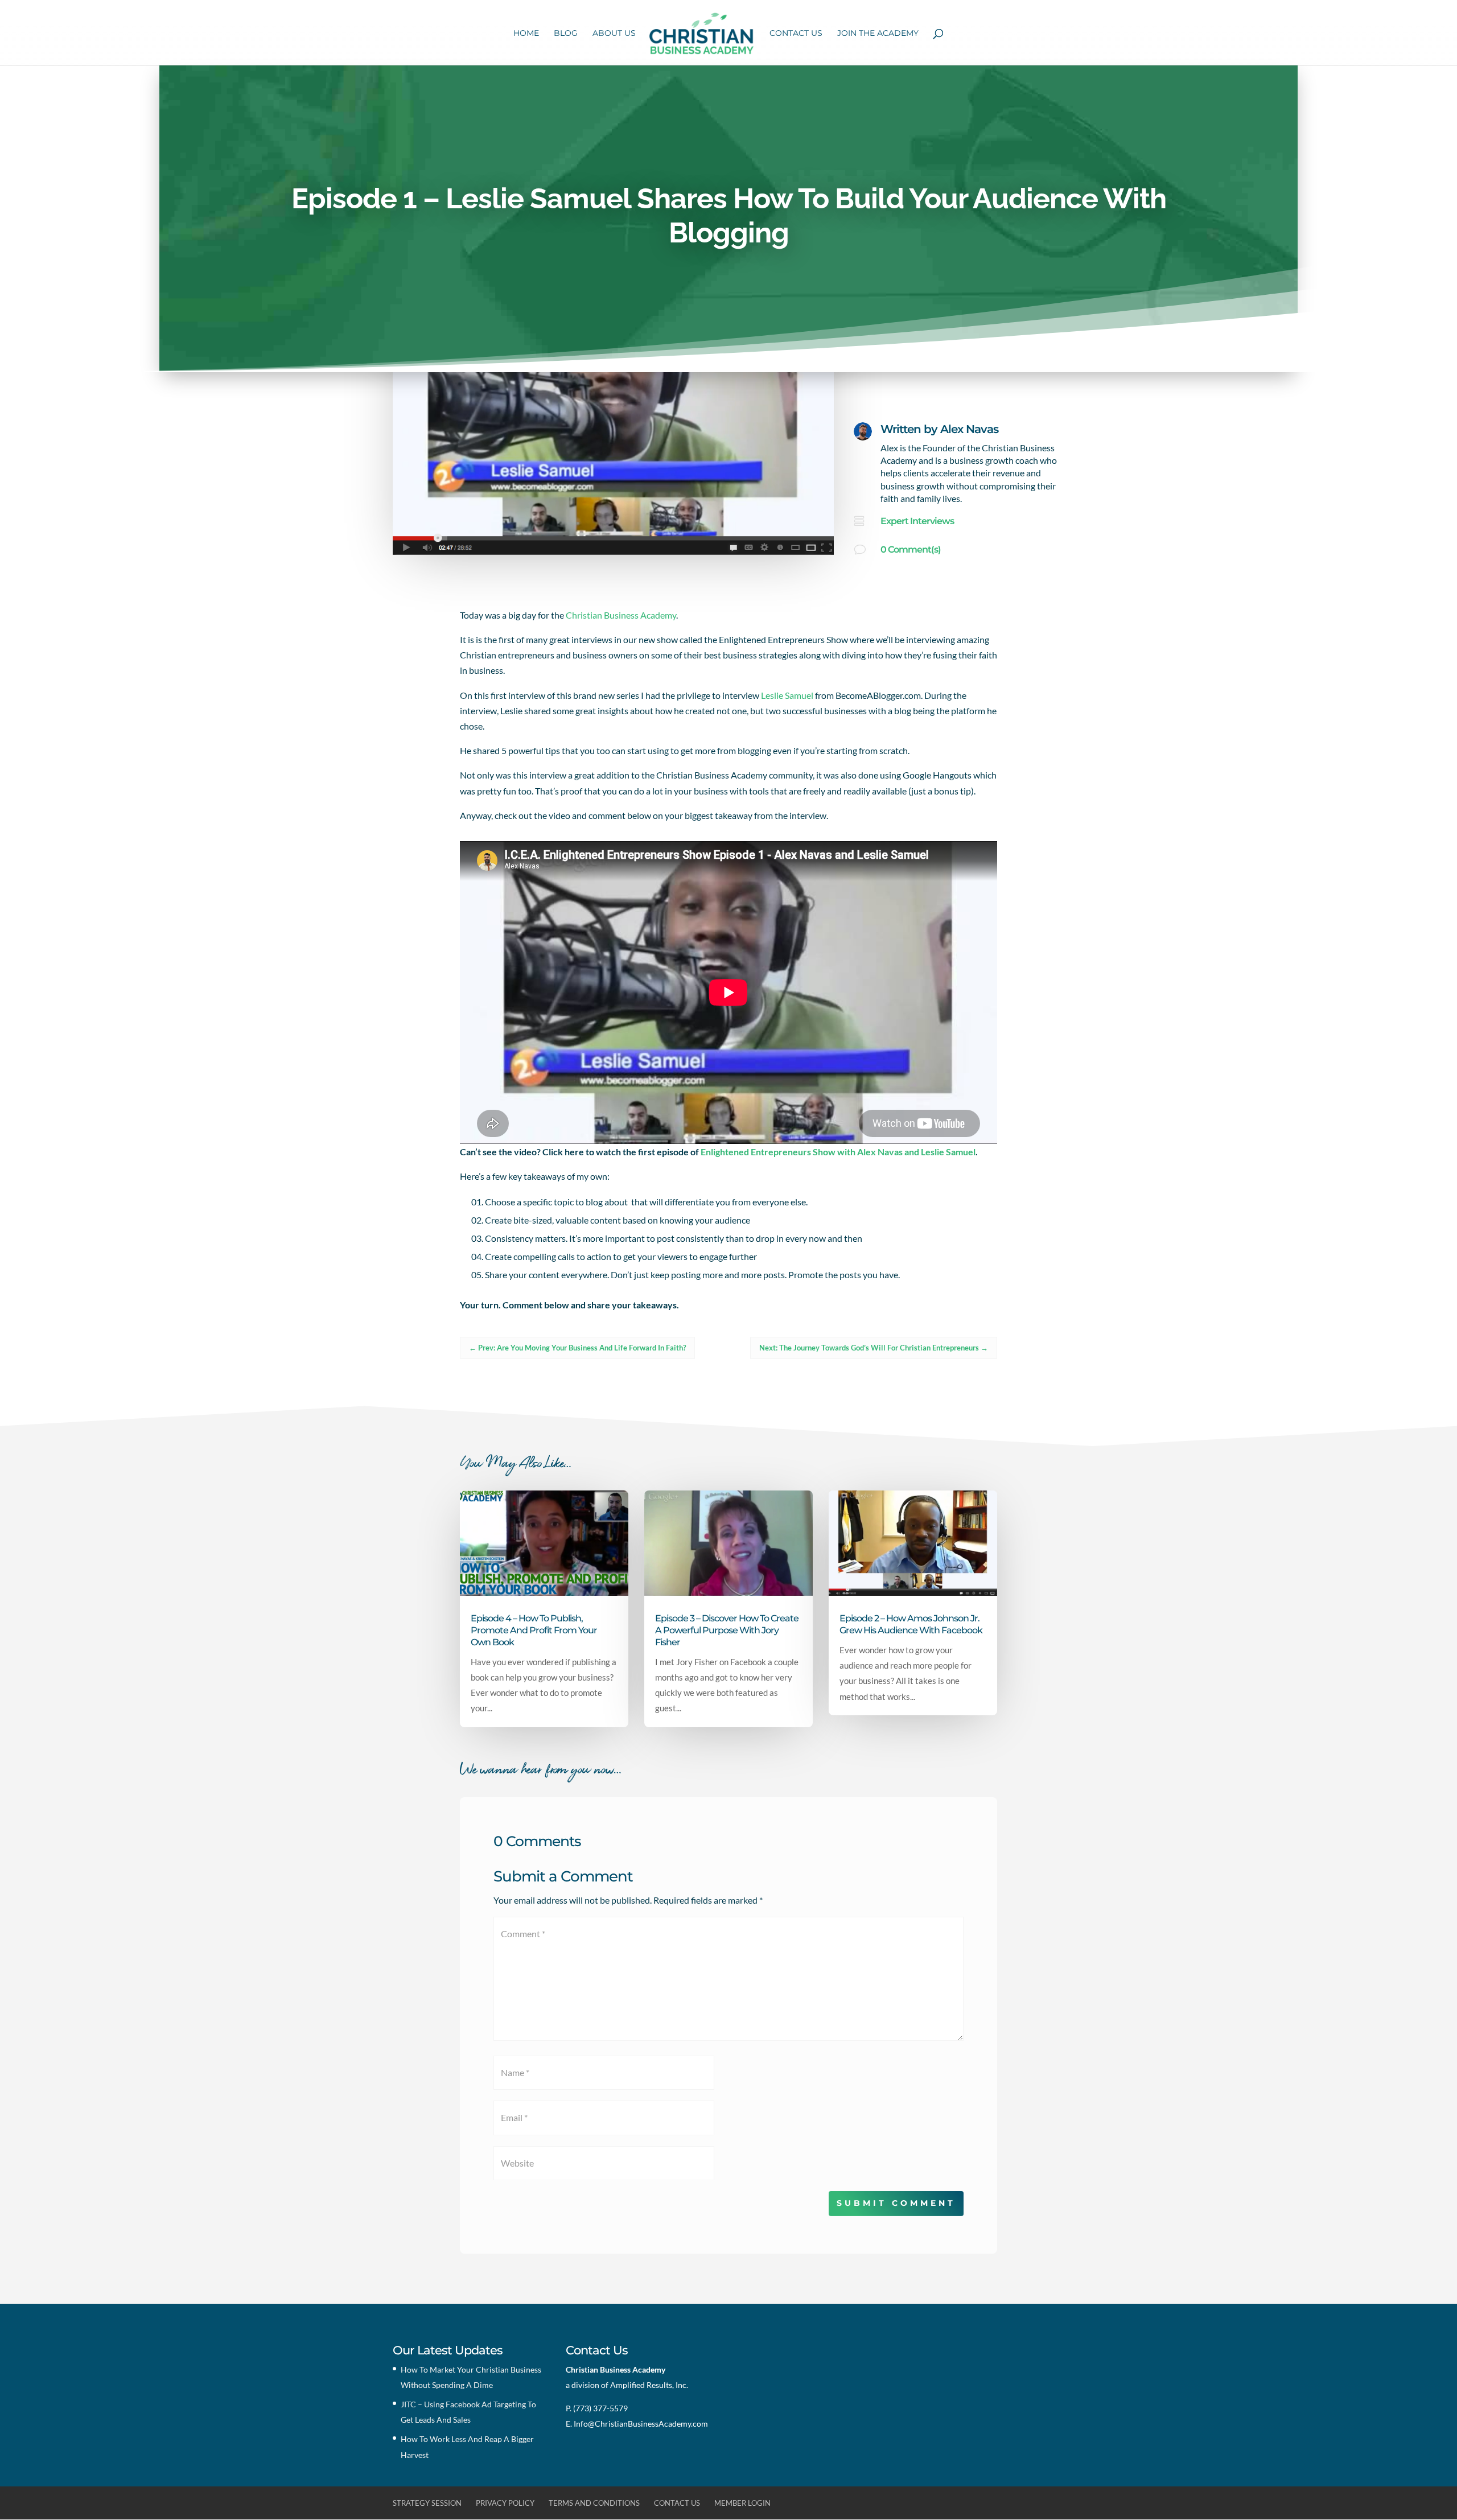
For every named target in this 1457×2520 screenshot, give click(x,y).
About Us (614, 34)
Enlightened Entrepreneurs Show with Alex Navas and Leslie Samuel (838, 1152)
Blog (566, 34)
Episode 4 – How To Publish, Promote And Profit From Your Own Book (534, 1630)
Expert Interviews (917, 521)
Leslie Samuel (787, 695)
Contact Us (796, 34)
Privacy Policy (505, 2503)
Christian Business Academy (621, 615)
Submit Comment (896, 2203)
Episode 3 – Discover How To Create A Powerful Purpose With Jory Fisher (727, 1630)
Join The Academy (878, 34)
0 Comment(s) (911, 549)
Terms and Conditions (594, 2503)
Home (526, 34)
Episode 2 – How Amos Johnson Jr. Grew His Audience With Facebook (911, 1624)
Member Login (742, 2503)
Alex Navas (969, 429)
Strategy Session (427, 2503)
